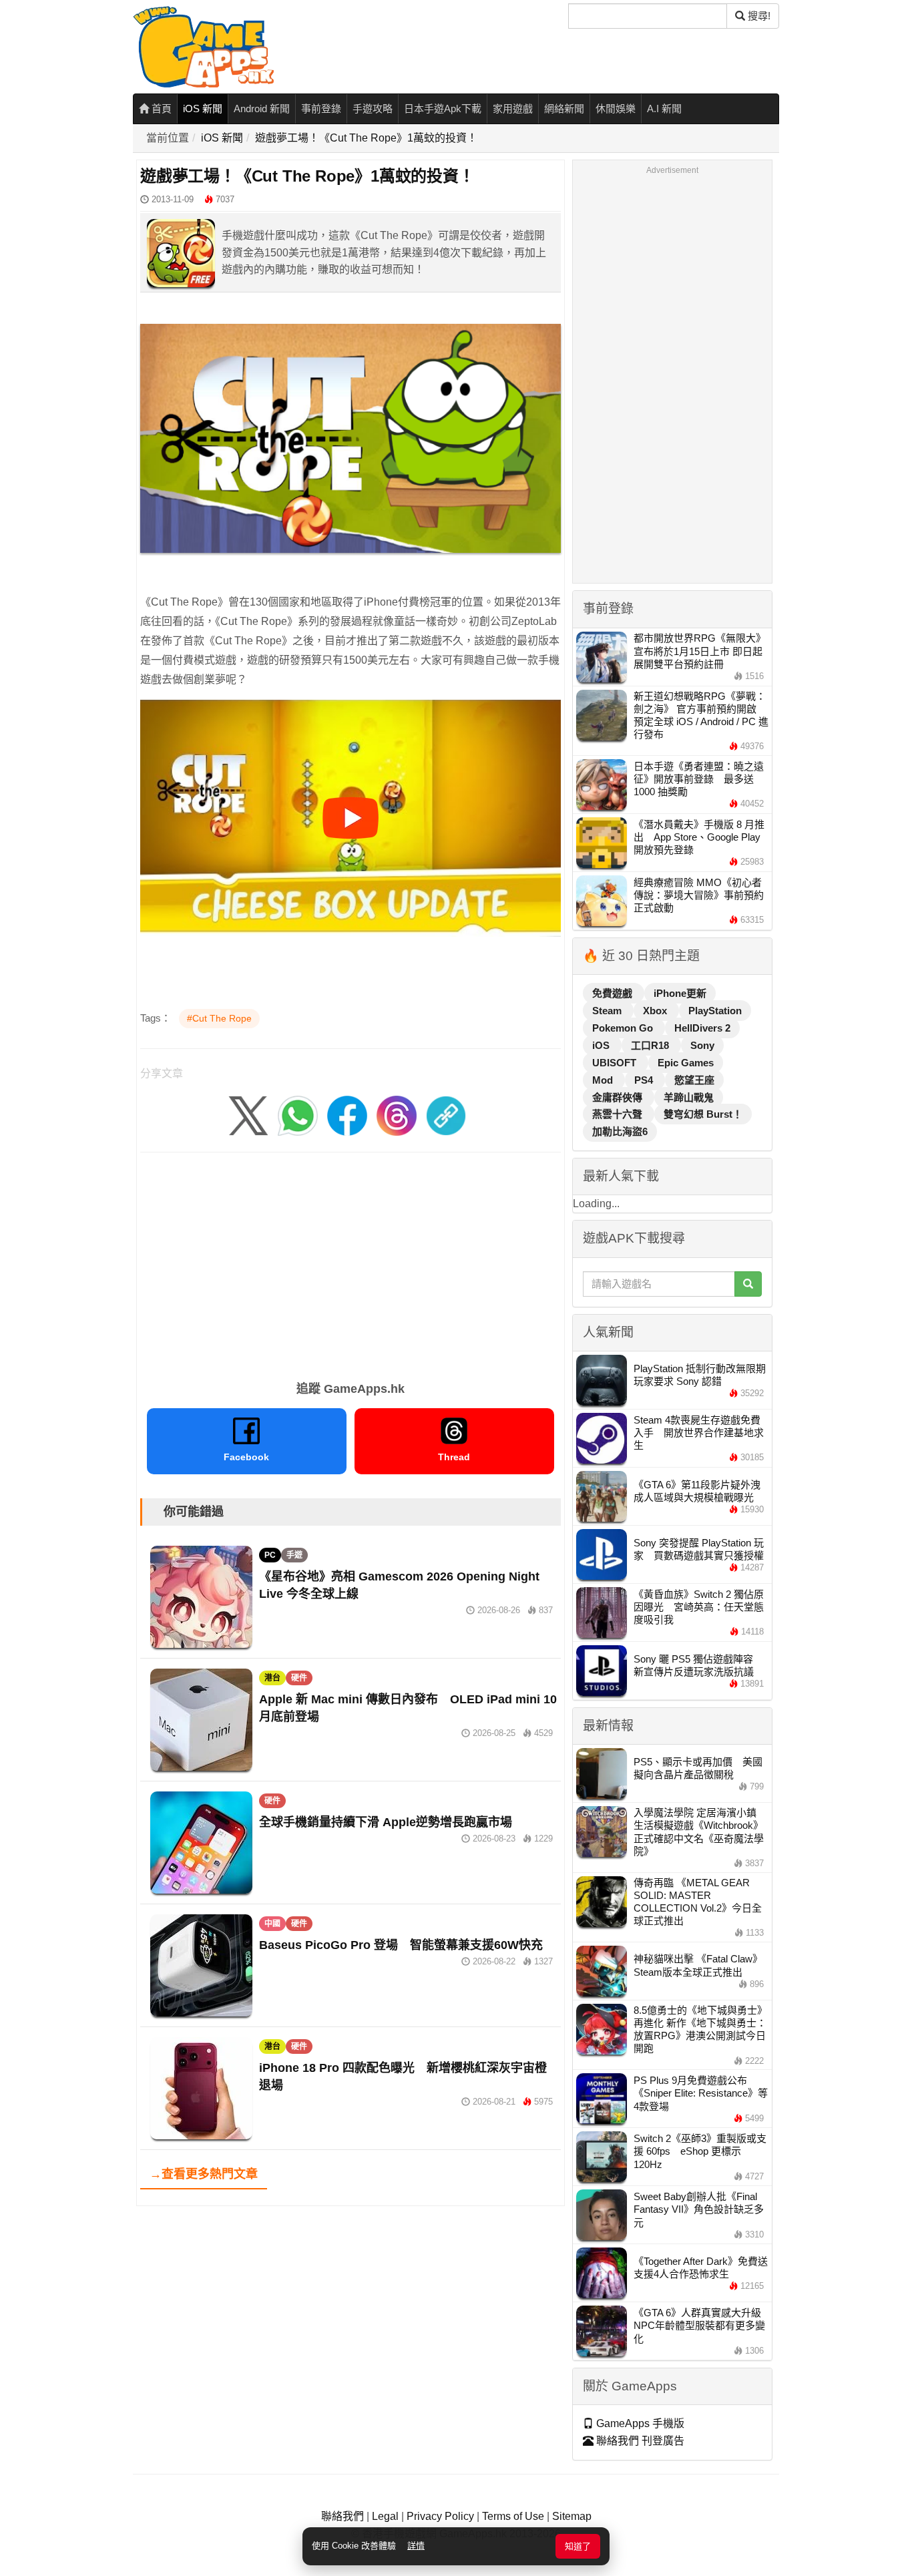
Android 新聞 (262, 109)
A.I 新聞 (664, 109)
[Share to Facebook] (347, 1115)
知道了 (578, 2546)
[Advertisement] (351, 1262)
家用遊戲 (513, 109)
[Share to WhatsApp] (298, 1115)
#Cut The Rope (219, 1018)
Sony (702, 1045)
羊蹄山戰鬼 (689, 1097)
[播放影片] (351, 818)
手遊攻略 (373, 109)
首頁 (160, 109)
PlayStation (715, 1011)
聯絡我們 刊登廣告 (639, 2441)
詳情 (416, 2546)
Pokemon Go (624, 1028)
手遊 (294, 1555)
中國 (272, 1924)
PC (270, 1555)
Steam (608, 1011)
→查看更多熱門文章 (204, 2174)
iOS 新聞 (203, 109)
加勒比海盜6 (620, 1131)
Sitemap (572, 2516)
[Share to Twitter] (248, 1115)
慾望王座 (694, 1080)
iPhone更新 (680, 993)
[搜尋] (748, 1284)
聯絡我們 (343, 2516)
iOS (602, 1045)
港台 (272, 1678)
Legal (385, 2516)
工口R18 (651, 1045)
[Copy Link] (446, 1115)
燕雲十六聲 (619, 1114)
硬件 (299, 1678)
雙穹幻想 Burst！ (703, 1114)
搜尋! (758, 16)
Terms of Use (513, 2516)
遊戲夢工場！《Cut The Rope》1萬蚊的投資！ (366, 138)
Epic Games (686, 1063)
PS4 (645, 1080)
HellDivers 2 (702, 1028)
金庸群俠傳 (619, 1097)
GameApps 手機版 (639, 2423)
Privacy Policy (440, 2516)
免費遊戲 (614, 993)
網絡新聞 (564, 109)
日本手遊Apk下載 (443, 109)
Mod (604, 1080)
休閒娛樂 (616, 109)
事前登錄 (321, 109)
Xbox (656, 1011)
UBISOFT (616, 1063)
